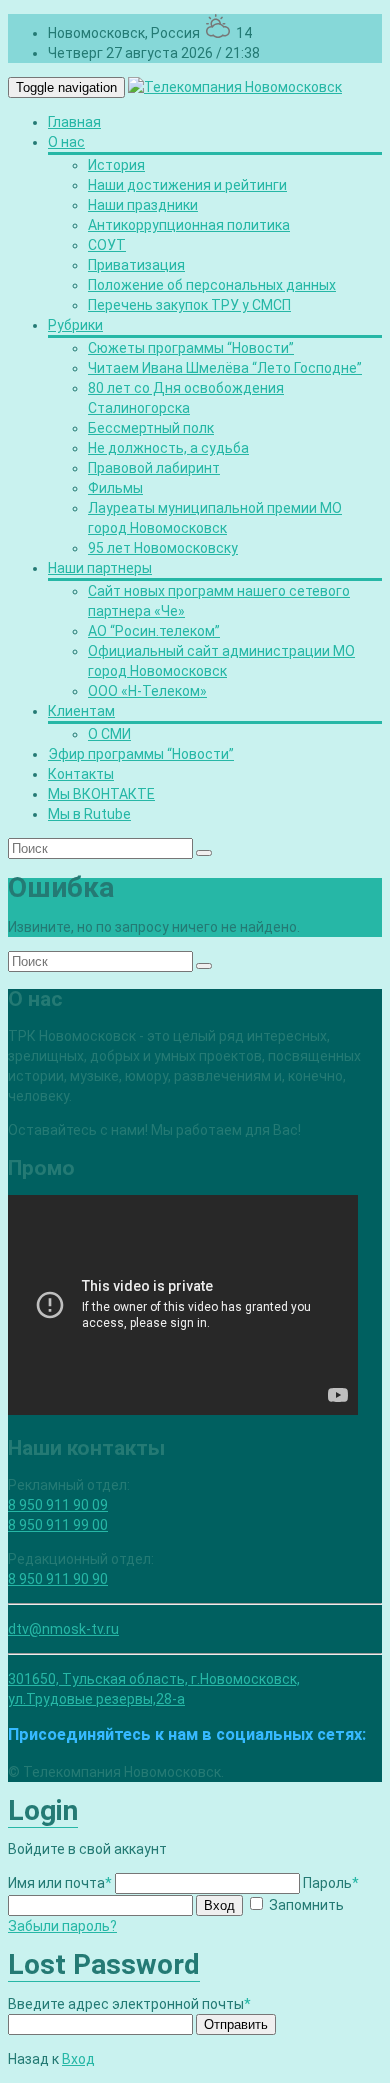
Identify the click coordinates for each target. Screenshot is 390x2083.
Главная (74, 122)
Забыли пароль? (62, 1926)
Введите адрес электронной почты (129, 2004)
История (116, 165)
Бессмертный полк (151, 428)
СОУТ (107, 245)
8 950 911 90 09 (58, 1505)
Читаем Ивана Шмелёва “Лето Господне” (225, 368)
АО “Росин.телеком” (154, 631)
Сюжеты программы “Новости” (191, 348)
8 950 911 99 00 (58, 1525)
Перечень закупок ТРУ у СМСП (189, 305)
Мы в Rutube (89, 814)
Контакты (81, 774)
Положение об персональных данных (212, 285)
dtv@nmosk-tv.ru (63, 1629)
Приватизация (136, 265)
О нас (66, 142)
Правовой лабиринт (154, 468)
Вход (219, 1905)
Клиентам (81, 711)
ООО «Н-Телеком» (147, 691)
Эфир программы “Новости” (141, 754)
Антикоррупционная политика (189, 225)
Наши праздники (143, 205)
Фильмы (115, 488)
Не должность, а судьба (168, 448)
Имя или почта (60, 1883)
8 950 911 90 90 (58, 1579)
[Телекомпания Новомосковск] (235, 87)
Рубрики (75, 325)
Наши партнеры (100, 568)
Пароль (331, 1883)
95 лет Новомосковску (163, 548)
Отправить (236, 2024)
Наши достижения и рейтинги (187, 185)
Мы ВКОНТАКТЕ (101, 794)
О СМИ (109, 734)
